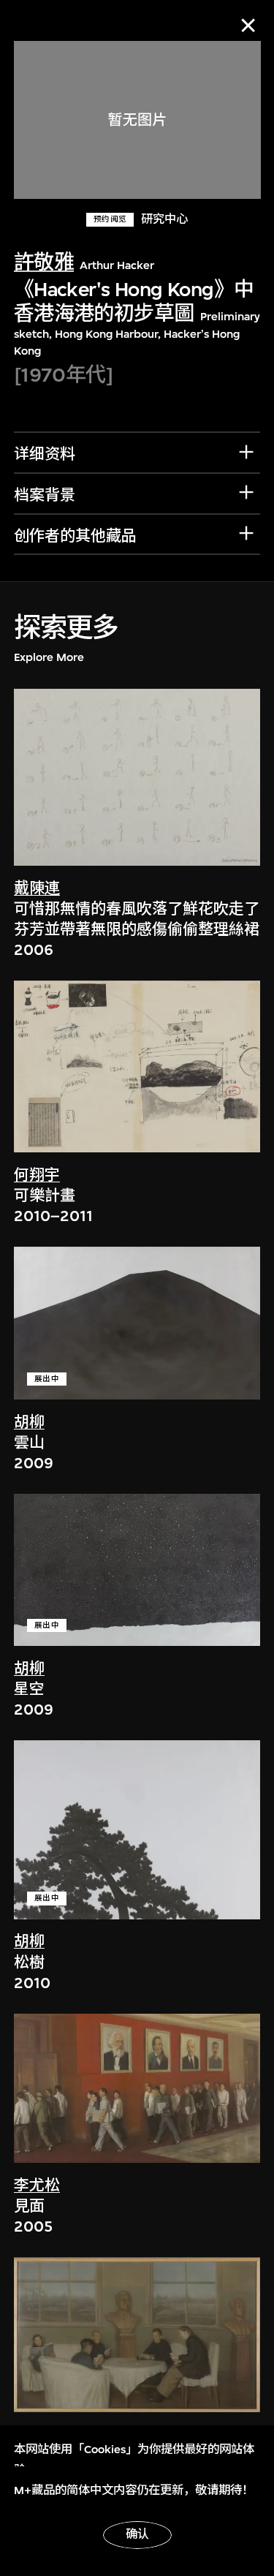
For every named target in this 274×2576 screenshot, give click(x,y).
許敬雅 (44, 262)
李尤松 (37, 2186)
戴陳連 (37, 889)
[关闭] (248, 25)
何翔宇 (37, 1175)
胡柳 (29, 1423)
